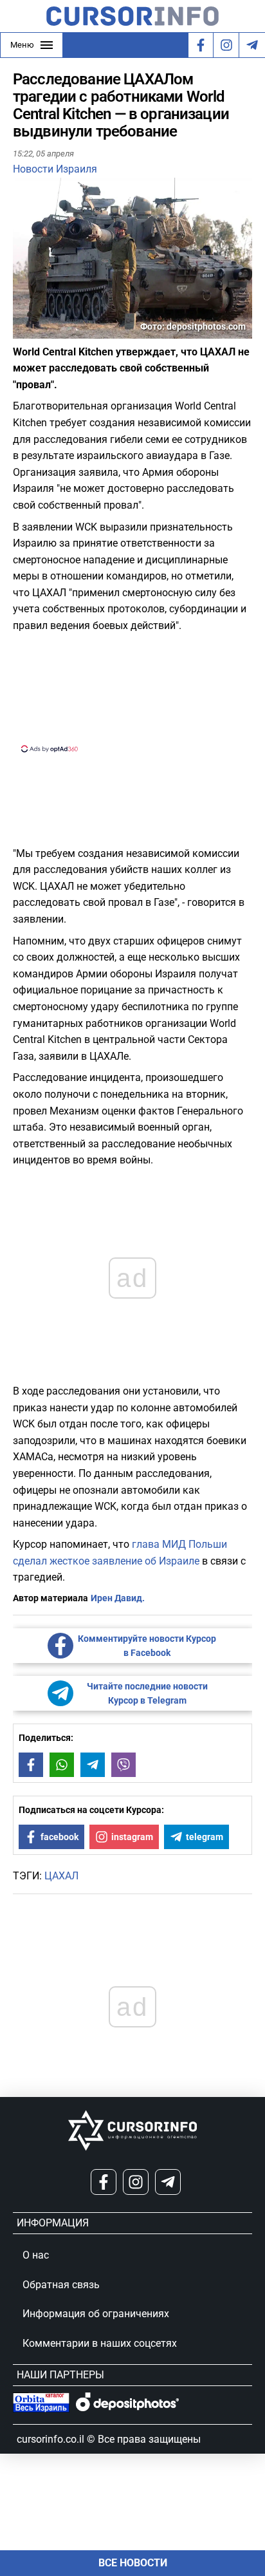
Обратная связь (61, 2285)
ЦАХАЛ (61, 1876)
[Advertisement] (132, 691)
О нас (36, 2255)
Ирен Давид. (118, 1598)
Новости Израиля (55, 169)
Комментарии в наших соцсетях (100, 2343)
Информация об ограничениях (96, 2314)
